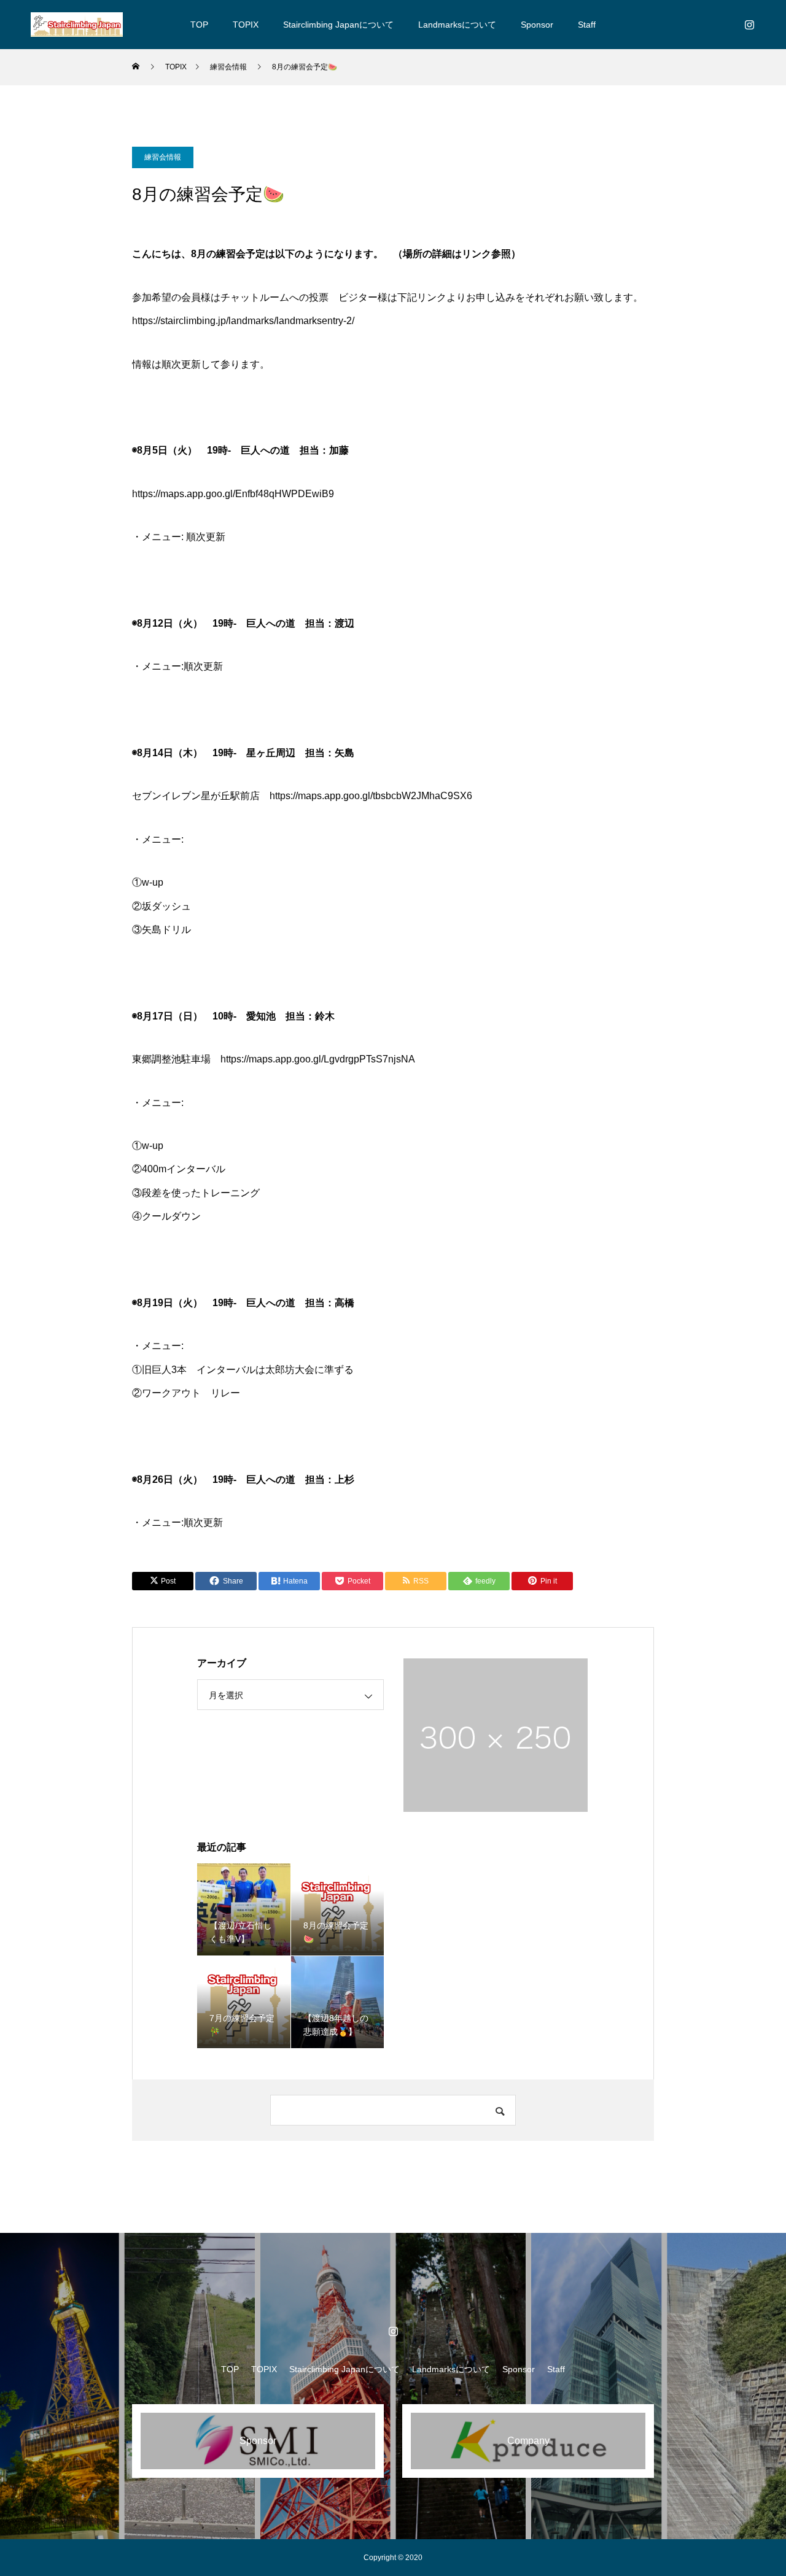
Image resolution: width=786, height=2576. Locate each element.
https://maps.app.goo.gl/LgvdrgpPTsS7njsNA (318, 1059)
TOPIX (246, 25)
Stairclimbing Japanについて (338, 25)
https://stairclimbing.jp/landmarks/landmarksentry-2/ (243, 321)
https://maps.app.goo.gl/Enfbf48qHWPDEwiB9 (233, 494)
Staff (587, 25)
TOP (199, 25)
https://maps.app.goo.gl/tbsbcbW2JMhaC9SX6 (371, 796)
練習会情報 (163, 157)
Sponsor (537, 25)
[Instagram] (749, 25)
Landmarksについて (457, 25)
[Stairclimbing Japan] (77, 25)
